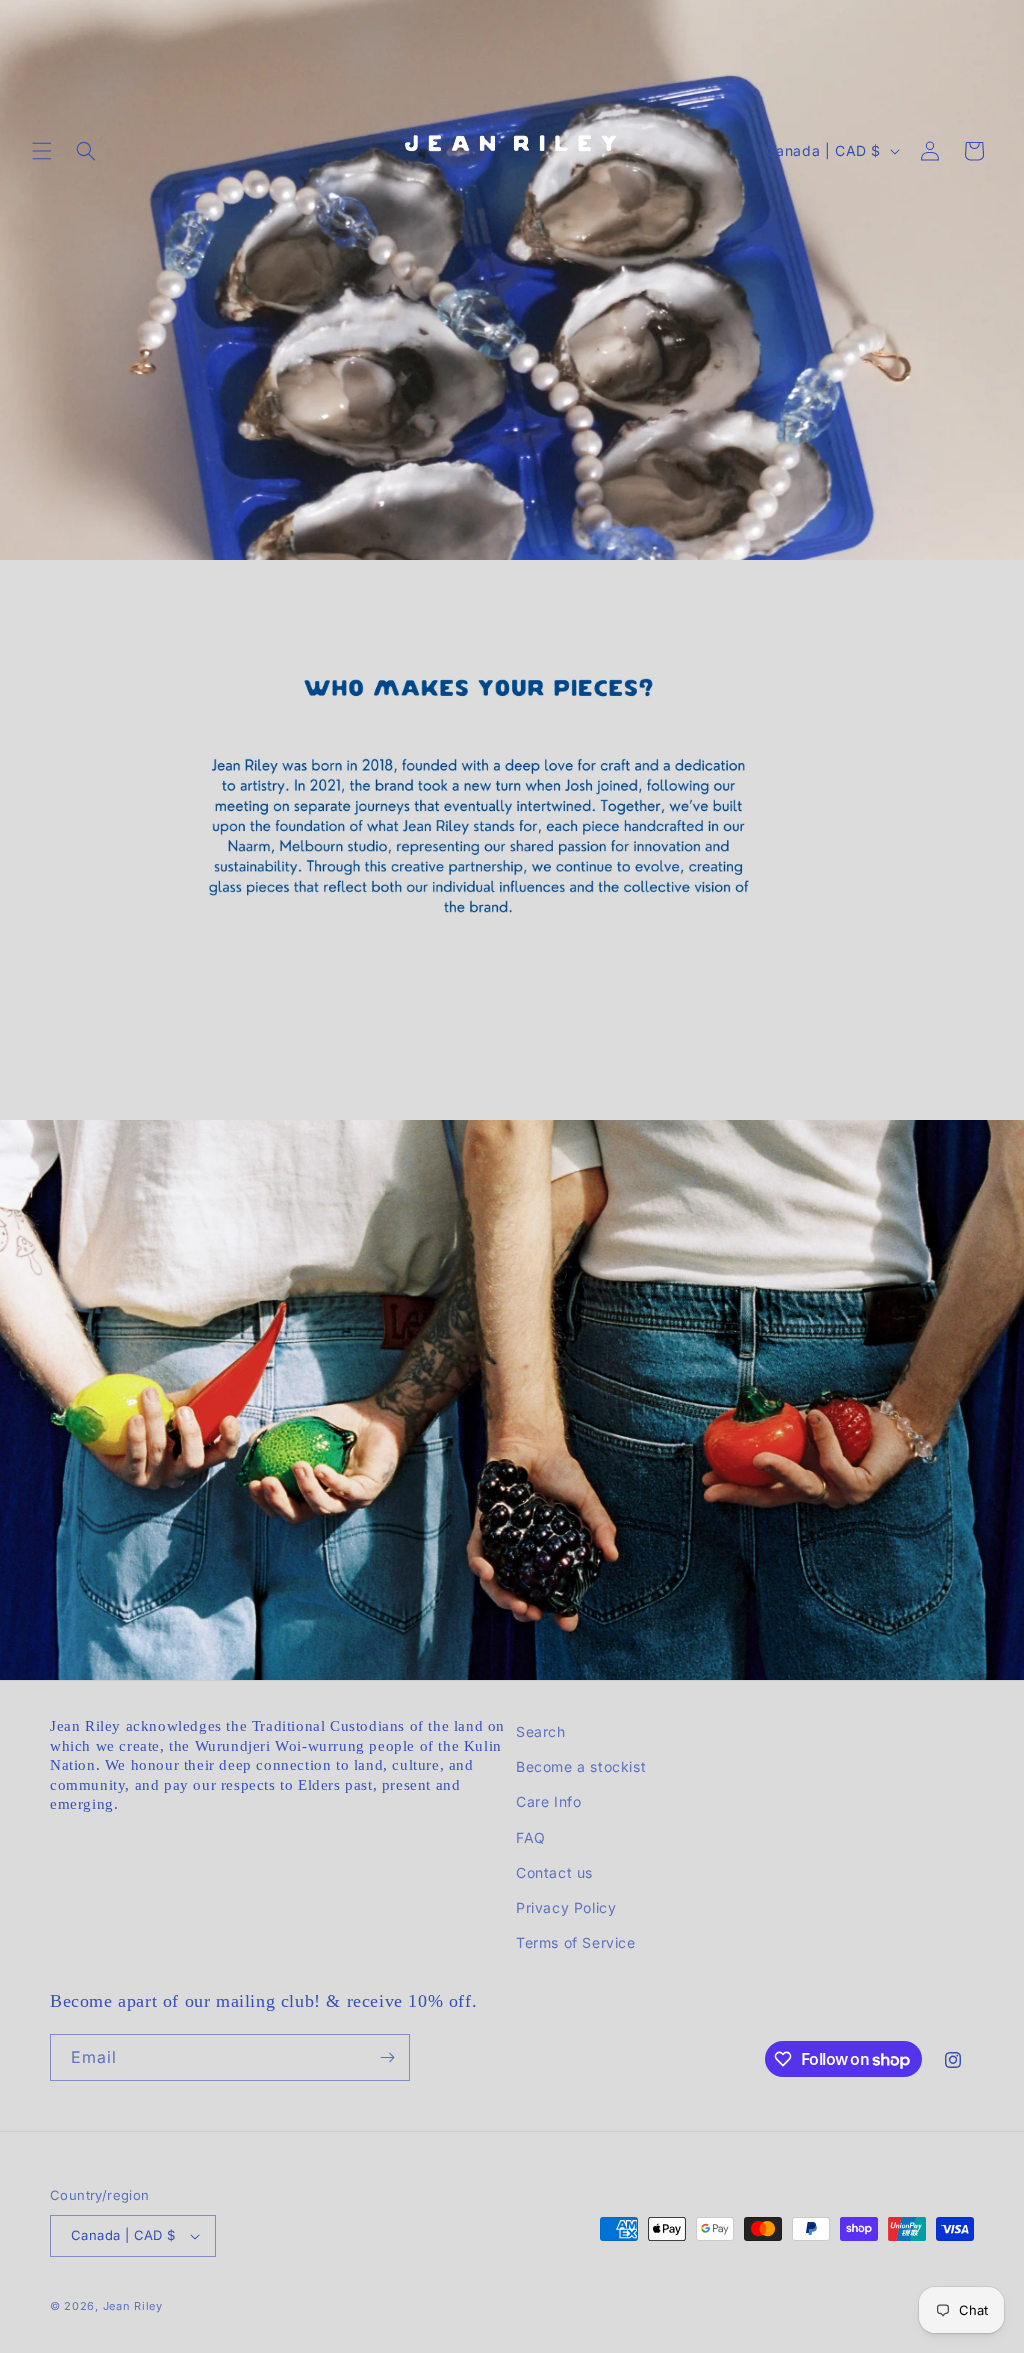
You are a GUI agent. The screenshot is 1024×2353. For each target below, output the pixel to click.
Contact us (554, 1872)
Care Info (548, 1801)
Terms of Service (576, 1942)
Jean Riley (133, 2306)
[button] (42, 151)
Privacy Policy (566, 1907)
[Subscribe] (387, 2057)
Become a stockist (581, 1766)
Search (541, 1731)
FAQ (531, 1837)
